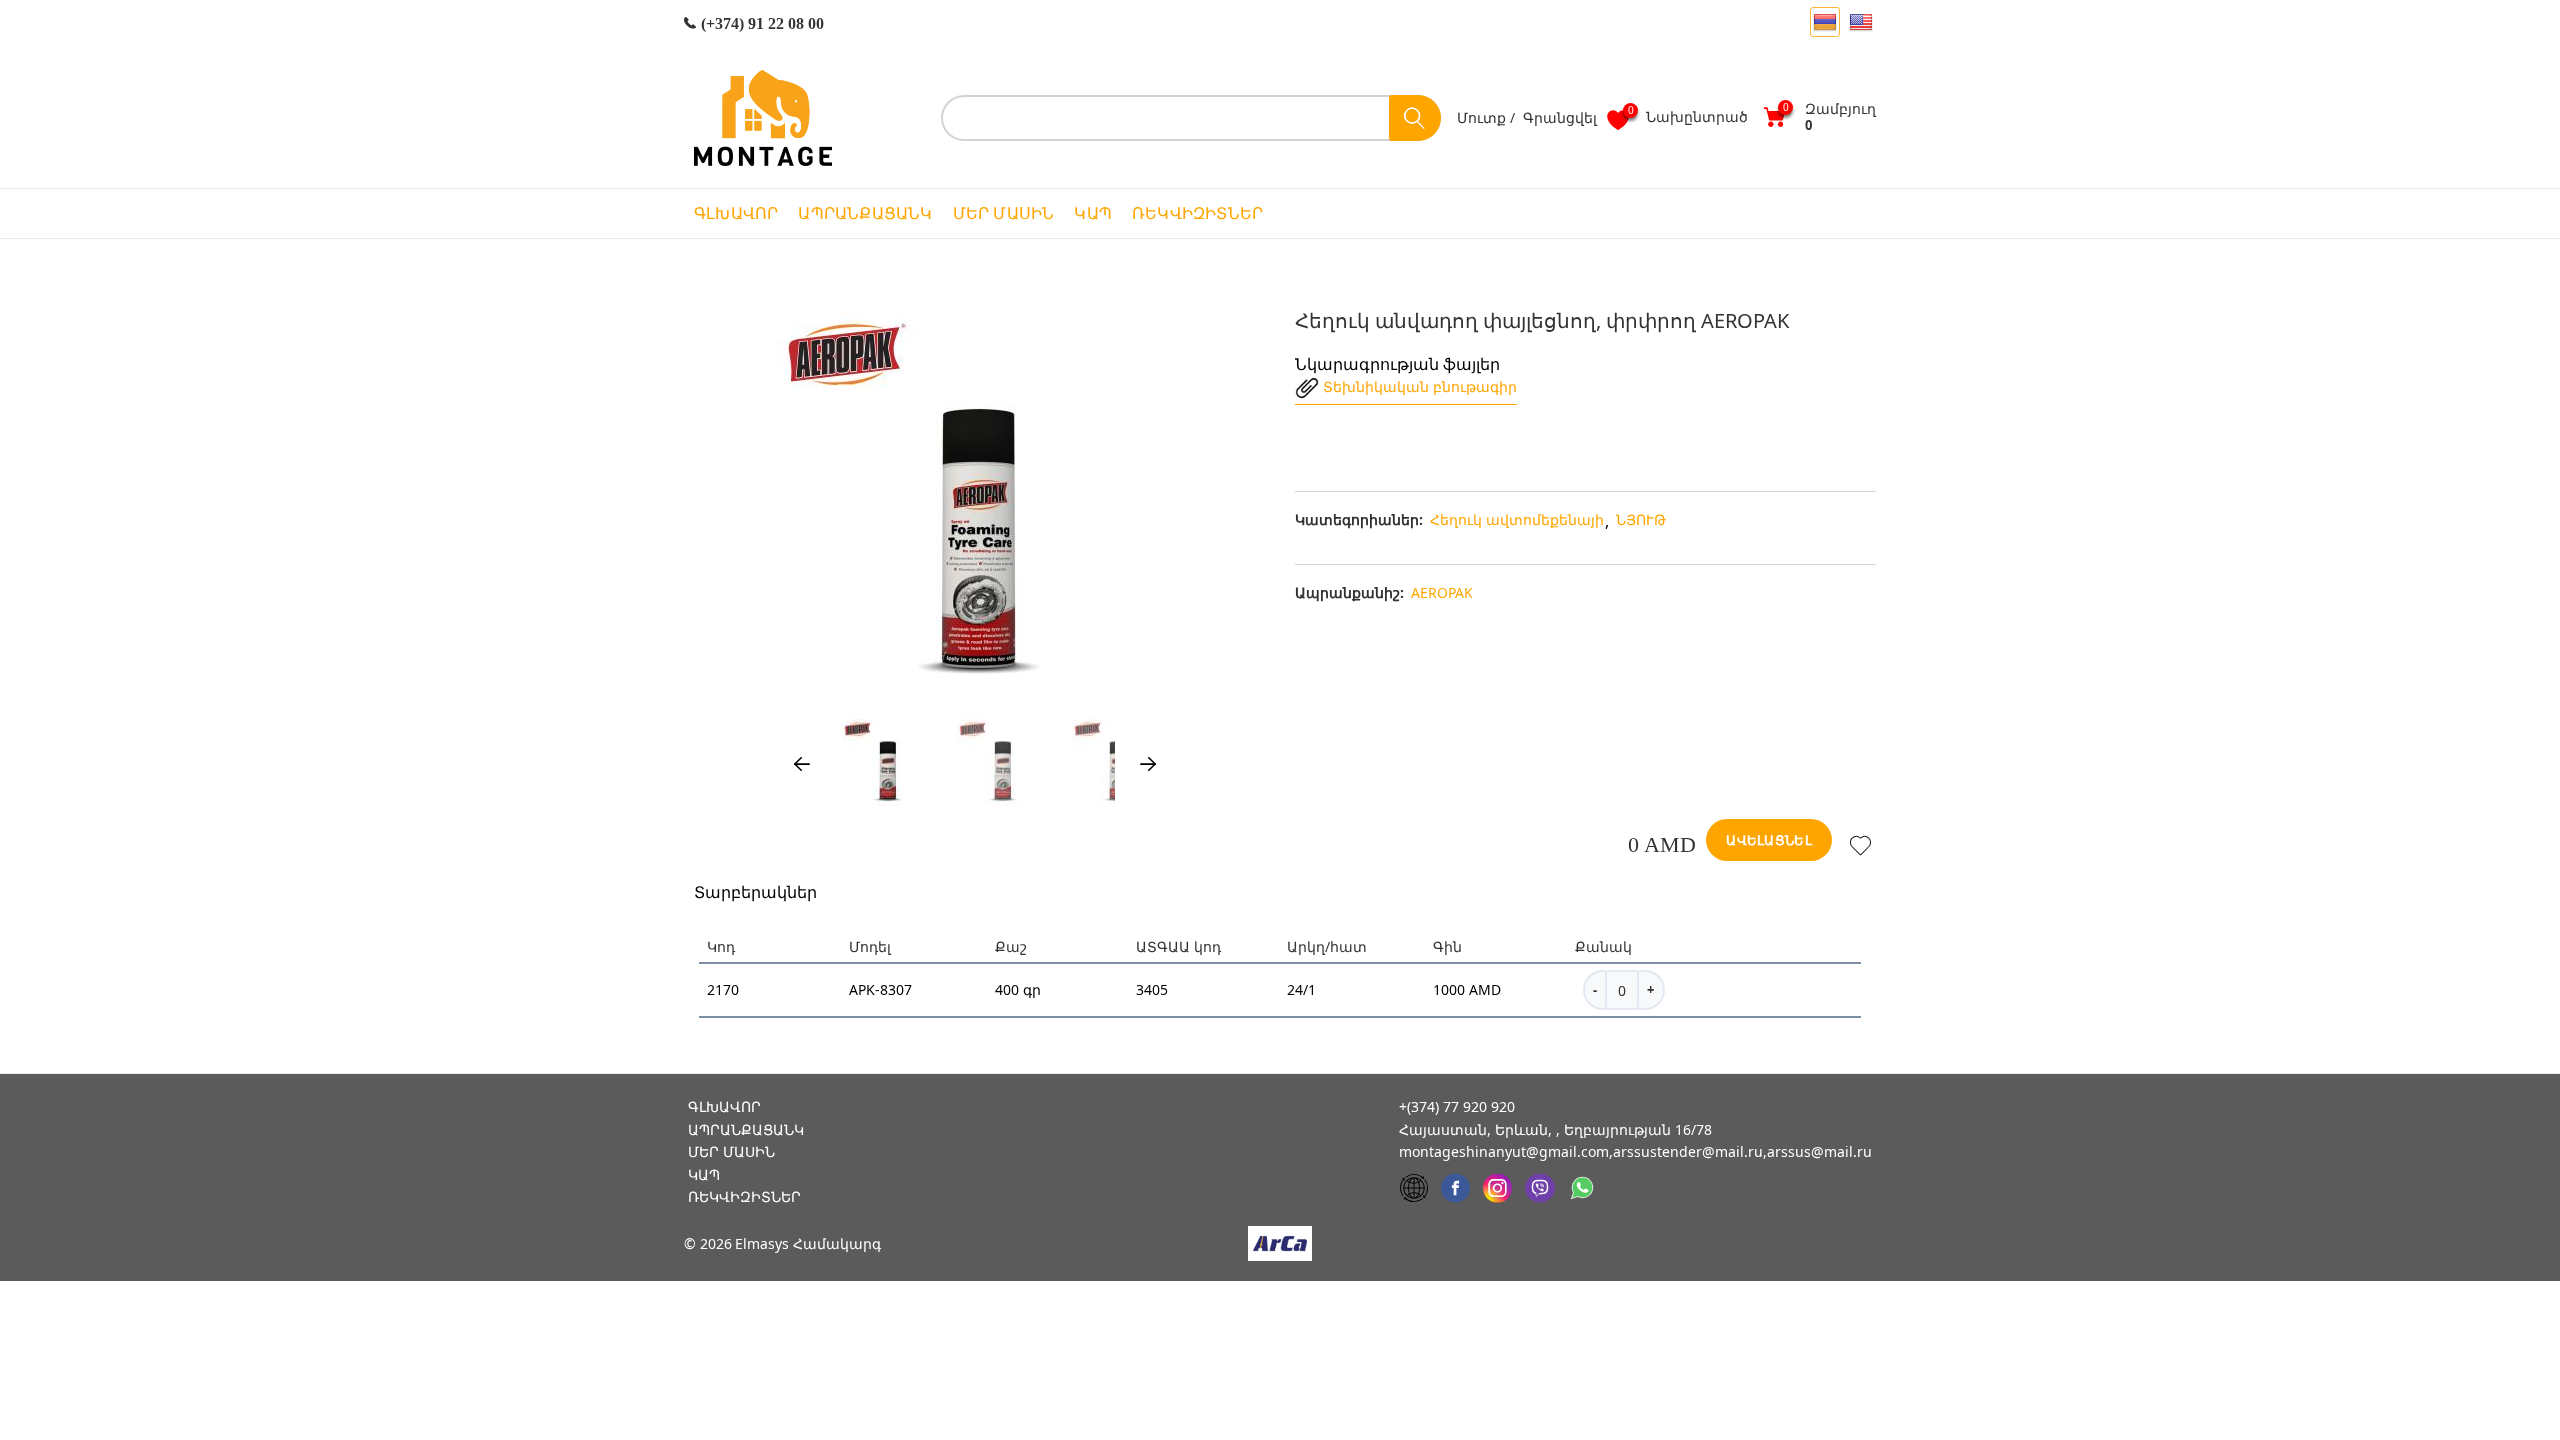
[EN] (1861, 22)
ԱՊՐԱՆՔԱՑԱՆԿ (865, 213)
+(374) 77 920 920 (1457, 1106)
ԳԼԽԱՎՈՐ (736, 213)
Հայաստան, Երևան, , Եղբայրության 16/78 (1555, 1129)
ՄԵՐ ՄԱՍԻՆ (1004, 213)
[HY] (1825, 22)
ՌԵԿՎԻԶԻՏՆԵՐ (1197, 213)
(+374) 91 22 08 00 (760, 23)
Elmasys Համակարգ (808, 1244)
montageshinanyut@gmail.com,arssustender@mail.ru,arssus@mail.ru (1635, 1151)
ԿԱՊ (1093, 213)
